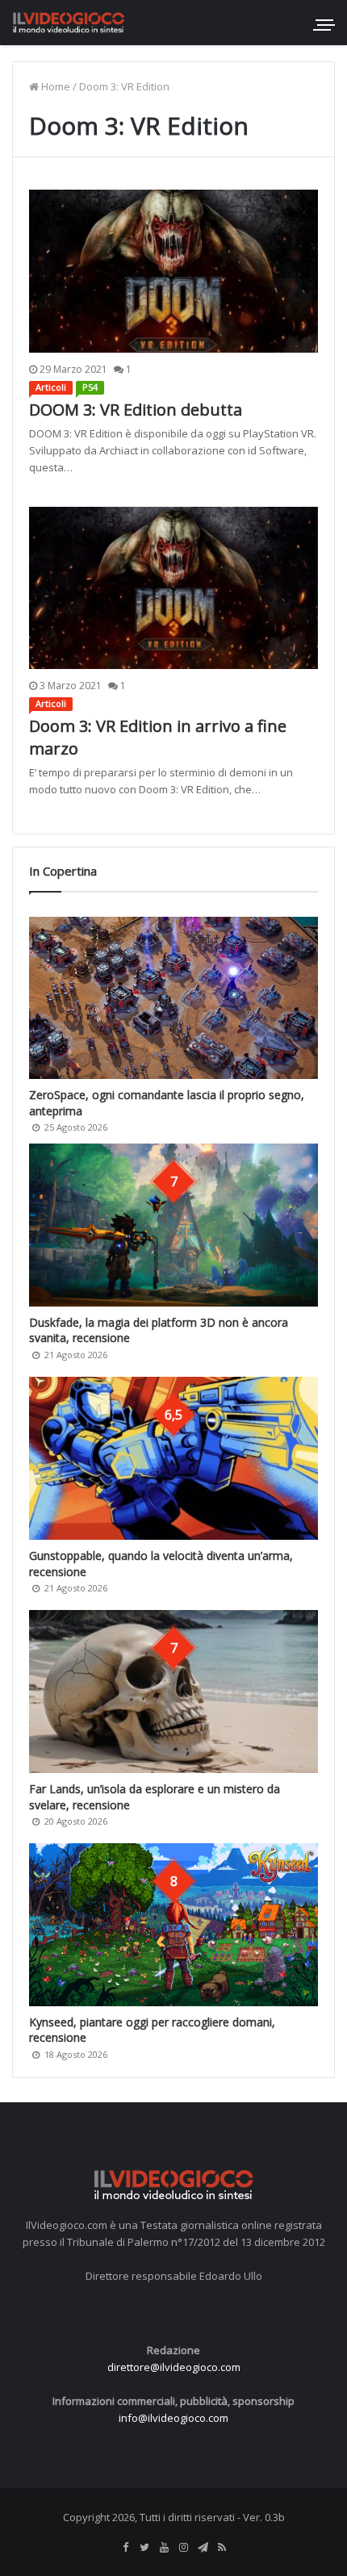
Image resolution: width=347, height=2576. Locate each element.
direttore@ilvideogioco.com (174, 2367)
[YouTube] (164, 2548)
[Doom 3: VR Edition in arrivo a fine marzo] (173, 588)
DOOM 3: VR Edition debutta (136, 410)
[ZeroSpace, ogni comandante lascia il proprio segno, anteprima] (173, 998)
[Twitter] (144, 2548)
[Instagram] (183, 2548)
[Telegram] (203, 2548)
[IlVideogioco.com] (69, 22)
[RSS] (222, 2548)
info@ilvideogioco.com (173, 2418)
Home (54, 86)
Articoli (51, 387)
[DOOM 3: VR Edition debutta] (173, 271)
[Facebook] (125, 2548)
